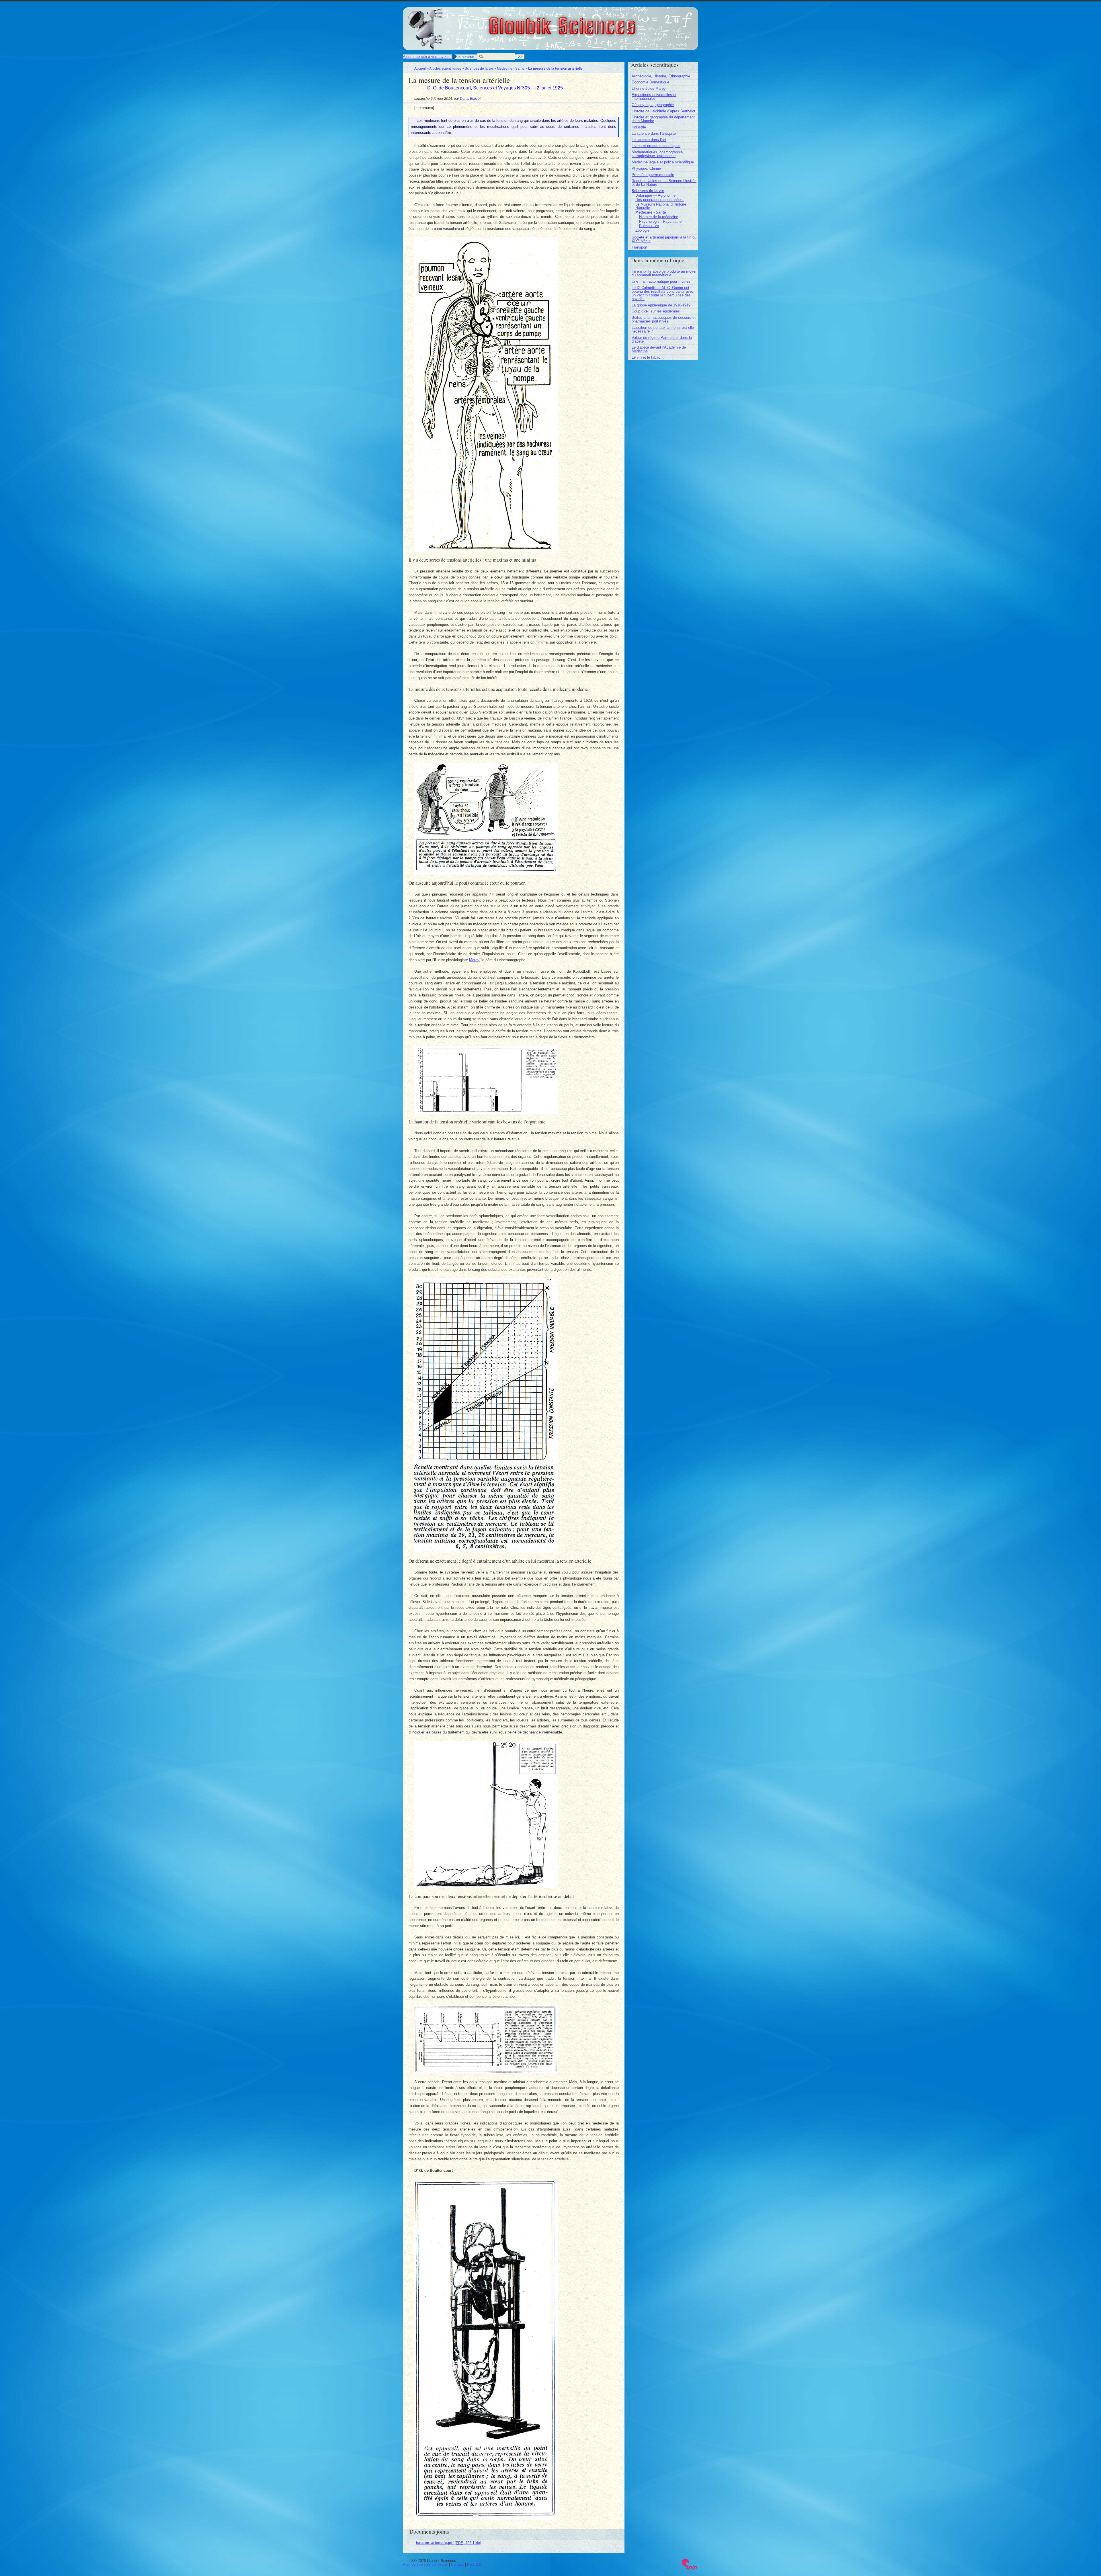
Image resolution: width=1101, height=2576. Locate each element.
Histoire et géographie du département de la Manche (663, 119)
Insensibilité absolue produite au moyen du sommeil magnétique (664, 273)
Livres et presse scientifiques (656, 146)
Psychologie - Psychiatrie (660, 221)
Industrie (639, 127)
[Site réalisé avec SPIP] (690, 2569)
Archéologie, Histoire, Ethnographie (661, 76)
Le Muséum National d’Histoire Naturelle (661, 206)
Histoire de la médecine (659, 217)
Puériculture (649, 226)
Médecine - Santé (511, 68)
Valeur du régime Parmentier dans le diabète (662, 339)
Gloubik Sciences (594, 22)
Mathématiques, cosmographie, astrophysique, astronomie (658, 154)
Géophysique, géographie (653, 105)
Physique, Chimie (646, 168)
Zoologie (642, 230)
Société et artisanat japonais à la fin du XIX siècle (664, 239)
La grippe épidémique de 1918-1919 (661, 305)
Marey (474, 960)
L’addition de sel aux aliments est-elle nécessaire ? (663, 329)
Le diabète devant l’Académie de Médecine (659, 349)
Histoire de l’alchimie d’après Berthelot (663, 111)
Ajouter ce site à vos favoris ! (427, 57)
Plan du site (413, 2564)
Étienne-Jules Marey (649, 88)
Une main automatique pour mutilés (661, 281)
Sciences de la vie (479, 68)
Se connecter (437, 2564)
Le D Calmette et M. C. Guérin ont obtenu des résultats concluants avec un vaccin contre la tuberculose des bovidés (663, 293)
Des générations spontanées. (660, 200)
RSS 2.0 (474, 2564)
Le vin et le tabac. (647, 357)
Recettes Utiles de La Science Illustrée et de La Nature (664, 183)
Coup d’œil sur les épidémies (656, 311)
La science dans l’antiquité (654, 133)
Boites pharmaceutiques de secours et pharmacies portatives (664, 319)
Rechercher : (466, 57)
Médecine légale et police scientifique (663, 162)
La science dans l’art (649, 140)
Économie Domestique (650, 82)
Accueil (420, 68)
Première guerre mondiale (653, 175)
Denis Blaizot (470, 98)
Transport (640, 247)
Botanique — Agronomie (655, 195)
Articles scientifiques (445, 68)
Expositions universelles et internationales (654, 97)
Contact (457, 2564)
